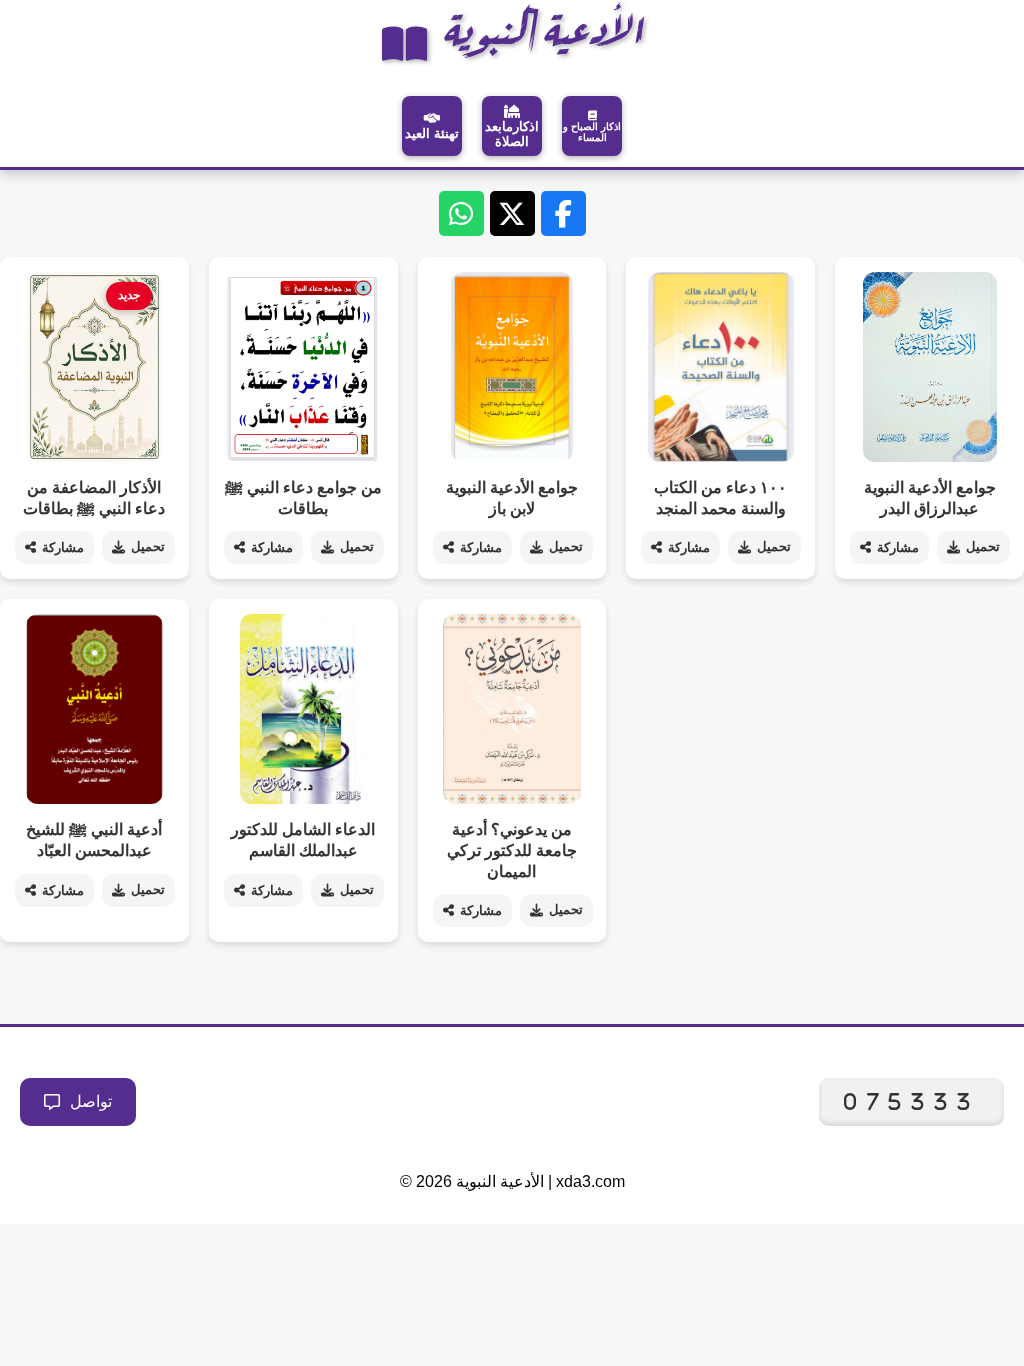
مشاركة (63, 547)
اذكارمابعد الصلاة (512, 134)
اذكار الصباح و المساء (592, 132)
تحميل (148, 546)
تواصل (91, 1101)
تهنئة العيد (432, 133)
